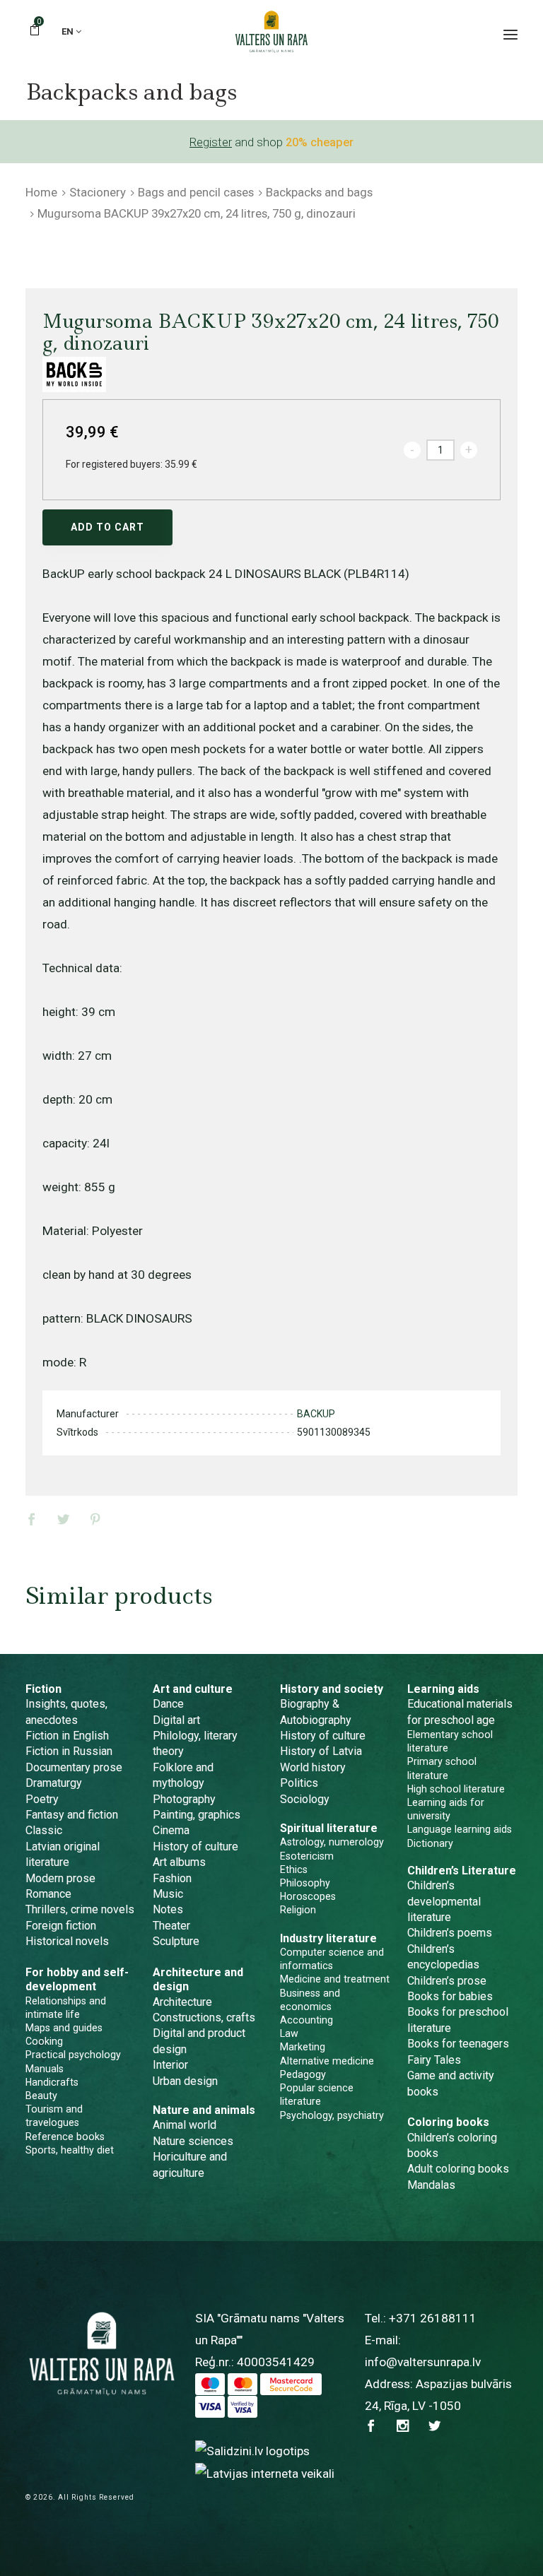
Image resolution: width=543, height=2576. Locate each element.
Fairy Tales (434, 2060)
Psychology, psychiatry (332, 2115)
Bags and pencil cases (196, 192)
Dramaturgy (54, 1783)
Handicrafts (52, 2082)
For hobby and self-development (77, 1979)
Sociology (305, 1799)
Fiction (43, 1689)
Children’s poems (450, 1933)
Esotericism (307, 1856)
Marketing (303, 2047)
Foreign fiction (61, 1926)
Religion (298, 1910)
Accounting (306, 2020)
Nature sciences (193, 2141)
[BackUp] (74, 374)
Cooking (44, 2041)
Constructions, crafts (204, 2017)
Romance (48, 1894)
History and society (332, 1689)
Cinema (171, 1830)
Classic (44, 1830)
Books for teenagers (458, 2044)
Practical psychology (73, 2055)
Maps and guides (64, 2028)
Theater (171, 1926)
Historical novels (67, 1941)
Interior (170, 2065)
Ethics (294, 1869)
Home (41, 192)
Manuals (45, 2069)
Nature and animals (204, 2110)
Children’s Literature (462, 1871)
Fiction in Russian (69, 1751)
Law (289, 2033)
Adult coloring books (458, 2169)
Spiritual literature (329, 1828)
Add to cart (107, 527)
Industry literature (328, 1938)
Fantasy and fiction (72, 1815)
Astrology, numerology (332, 1842)
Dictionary (430, 1843)
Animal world (185, 2125)
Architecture (182, 2002)
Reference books (65, 2137)
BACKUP (316, 1414)
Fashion (172, 1878)
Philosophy (305, 1883)
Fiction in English (67, 1736)
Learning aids (443, 1689)
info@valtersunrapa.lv (423, 2362)
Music (168, 1894)
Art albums (179, 1862)
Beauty (41, 2096)
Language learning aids (460, 1829)
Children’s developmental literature (444, 1901)
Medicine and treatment (335, 1979)
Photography (184, 1799)
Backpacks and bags (319, 192)
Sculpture (176, 1941)
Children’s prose (447, 1981)
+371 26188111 (433, 2318)
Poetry (42, 1799)
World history (313, 1767)
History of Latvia (321, 1751)
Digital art (176, 1720)
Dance (168, 1704)
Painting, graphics (197, 1815)
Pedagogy (303, 2074)
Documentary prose (74, 1767)
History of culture (195, 1847)
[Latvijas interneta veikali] (265, 2473)
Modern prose (60, 1878)
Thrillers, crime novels (80, 1909)
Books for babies (450, 1996)
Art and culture (193, 1689)
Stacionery (98, 192)
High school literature (456, 1789)
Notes (168, 1909)
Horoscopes (308, 1896)
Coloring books (448, 2122)
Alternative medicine (327, 2061)
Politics (299, 1783)
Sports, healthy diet (70, 2150)
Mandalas (431, 2185)
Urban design (185, 2081)
